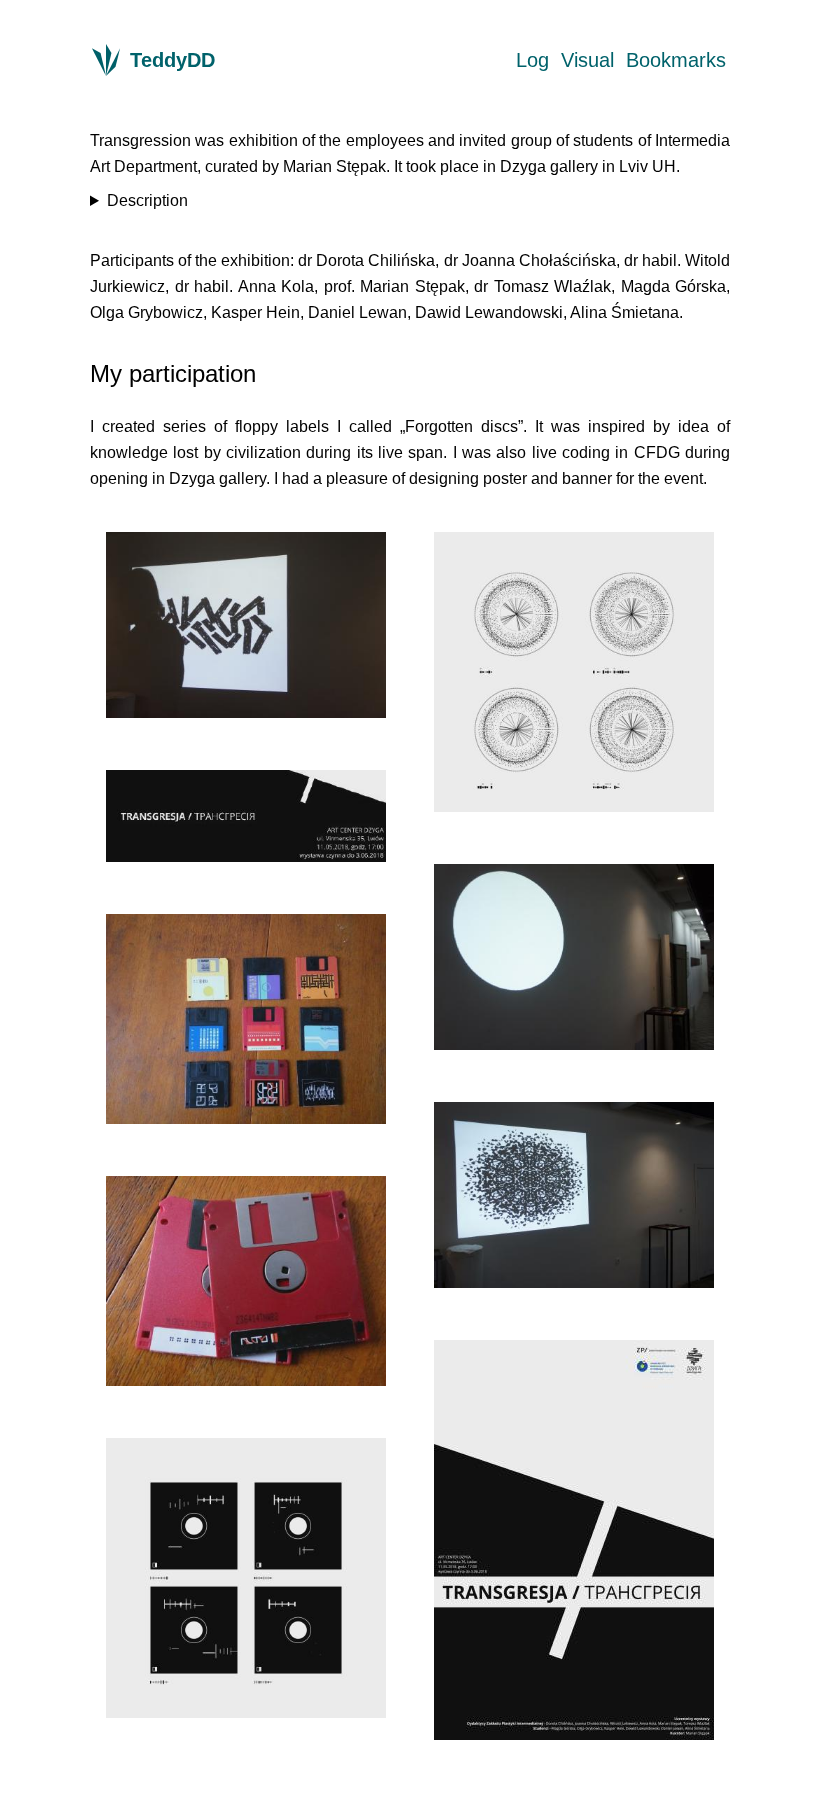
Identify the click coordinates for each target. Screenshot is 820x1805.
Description (147, 200)
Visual (587, 60)
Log (532, 60)
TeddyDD (172, 60)
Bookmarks (676, 60)
